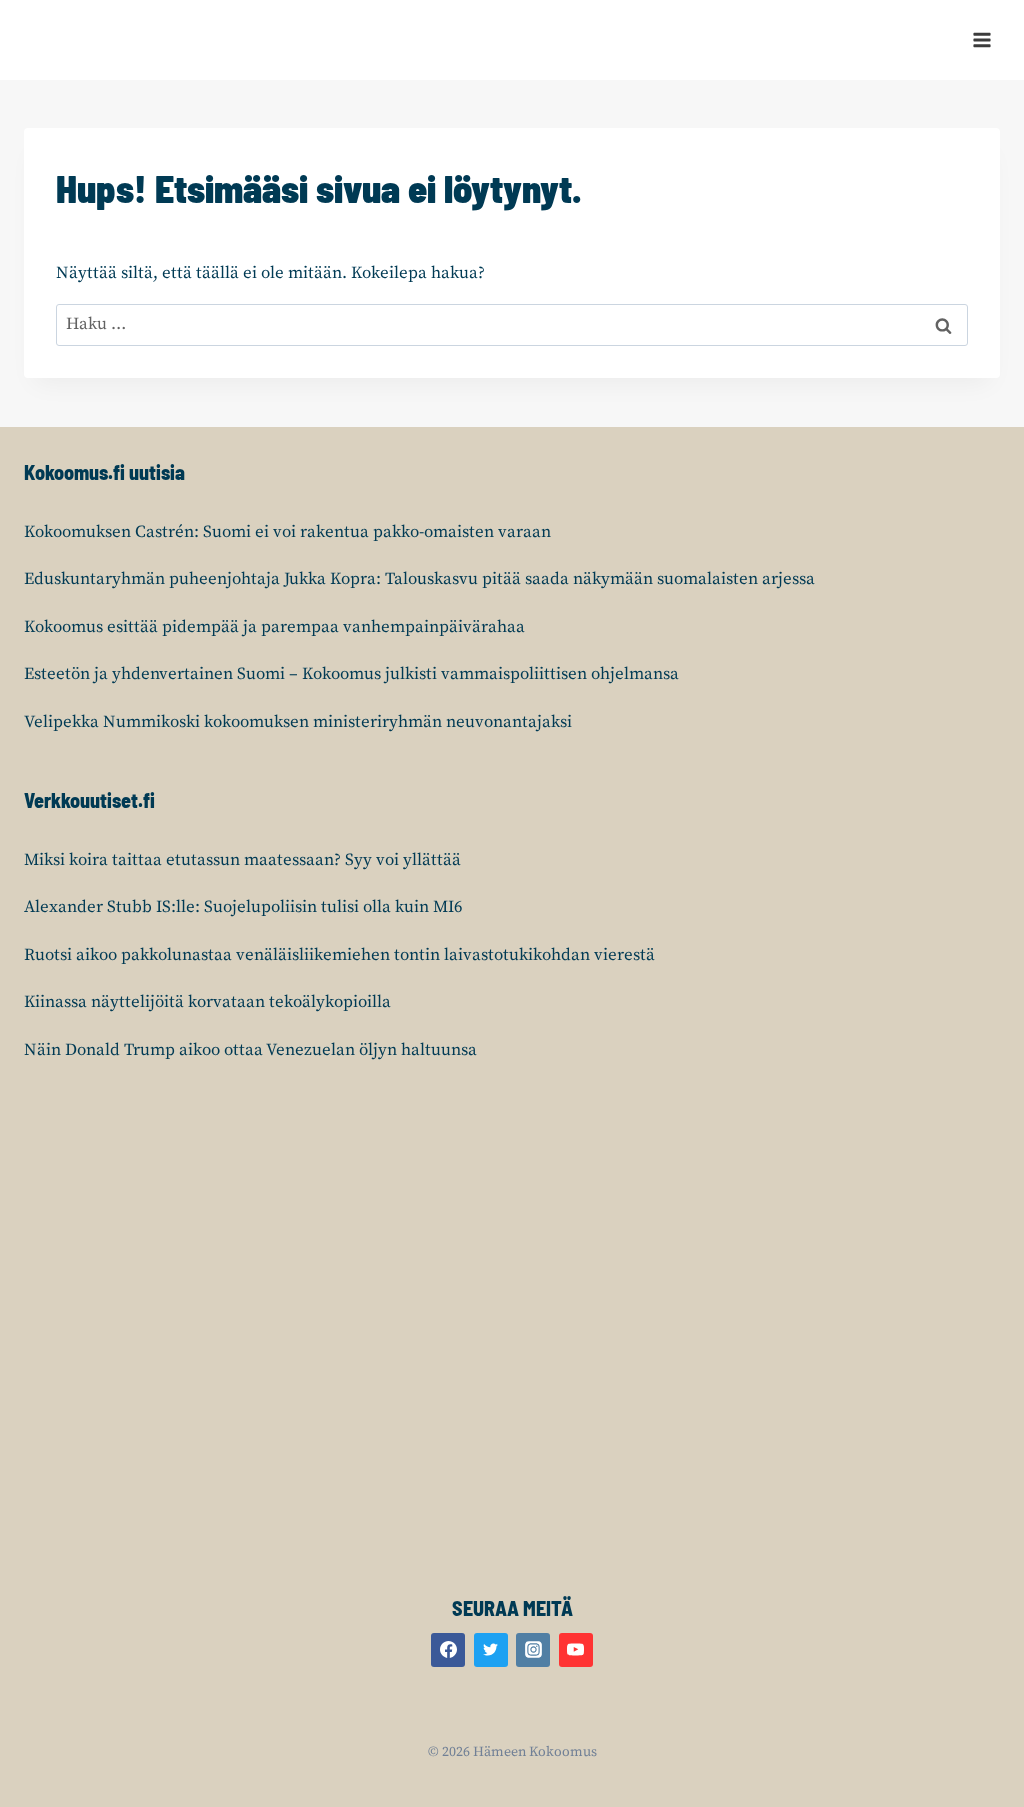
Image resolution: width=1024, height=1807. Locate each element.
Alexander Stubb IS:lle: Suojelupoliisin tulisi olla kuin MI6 (243, 907)
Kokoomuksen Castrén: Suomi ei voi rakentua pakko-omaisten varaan (287, 532)
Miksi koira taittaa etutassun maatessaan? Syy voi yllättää (242, 860)
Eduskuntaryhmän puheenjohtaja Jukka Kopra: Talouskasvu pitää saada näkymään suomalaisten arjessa (419, 579)
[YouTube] (576, 1650)
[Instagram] (533, 1650)
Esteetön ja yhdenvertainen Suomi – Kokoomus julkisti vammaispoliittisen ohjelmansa (351, 674)
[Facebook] (448, 1650)
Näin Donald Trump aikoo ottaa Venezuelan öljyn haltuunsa (250, 1050)
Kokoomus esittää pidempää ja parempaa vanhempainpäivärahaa (274, 627)
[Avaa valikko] (981, 39)
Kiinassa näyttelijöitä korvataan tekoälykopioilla (207, 1002)
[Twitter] (491, 1650)
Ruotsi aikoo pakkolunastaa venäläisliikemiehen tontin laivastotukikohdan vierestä (339, 955)
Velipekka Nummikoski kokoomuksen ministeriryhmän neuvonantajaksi (298, 722)
